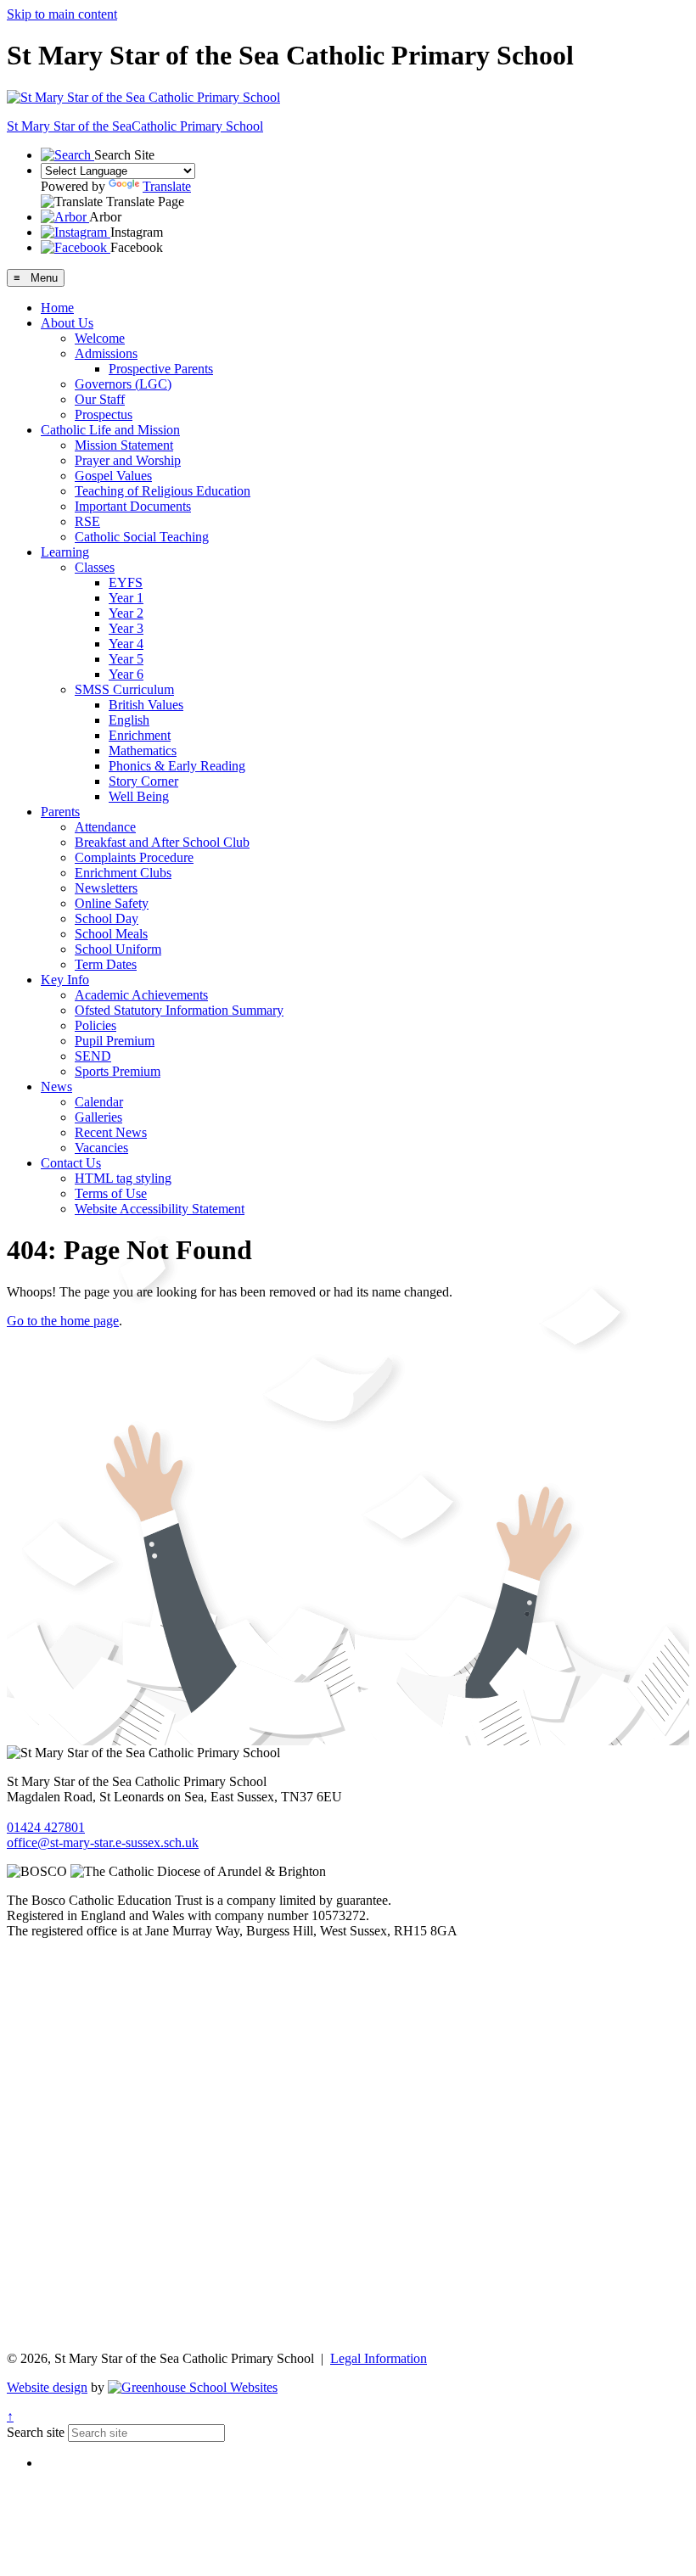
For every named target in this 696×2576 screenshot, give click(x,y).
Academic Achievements (141, 995)
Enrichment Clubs (123, 873)
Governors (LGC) (123, 384)
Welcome (100, 338)
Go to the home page (63, 1321)
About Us (67, 323)
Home (57, 308)
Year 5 (126, 659)
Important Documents (133, 506)
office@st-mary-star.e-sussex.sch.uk (103, 1842)
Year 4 (126, 644)
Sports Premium (118, 1071)
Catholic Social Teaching (142, 537)
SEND (93, 1056)
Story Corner (143, 781)
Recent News (111, 1132)
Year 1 (126, 598)
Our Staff (100, 399)
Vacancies (101, 1148)
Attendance (105, 827)
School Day (107, 918)
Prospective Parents (161, 369)
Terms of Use (111, 1193)
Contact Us (71, 1163)
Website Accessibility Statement (160, 1209)
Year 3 (126, 628)
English (129, 720)
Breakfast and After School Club (162, 842)
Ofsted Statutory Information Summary (179, 1010)
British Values (146, 705)
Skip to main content (62, 14)
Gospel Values (113, 476)
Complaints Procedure (134, 857)
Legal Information (379, 2358)
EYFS (126, 582)
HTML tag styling (123, 1178)
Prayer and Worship (128, 460)
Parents (60, 812)
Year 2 (126, 613)
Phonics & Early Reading (177, 766)
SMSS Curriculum (124, 689)
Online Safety (112, 903)
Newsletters (106, 888)
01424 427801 (46, 1827)
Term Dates (106, 964)
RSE (87, 521)
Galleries (98, 1117)
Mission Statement (124, 445)
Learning (65, 552)
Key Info (65, 980)
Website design (47, 2387)
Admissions (106, 353)
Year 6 (126, 674)
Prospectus (104, 414)
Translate (167, 186)
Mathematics (143, 750)
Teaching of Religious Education (163, 491)
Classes (95, 567)
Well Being (139, 796)
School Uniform (118, 949)
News (56, 1086)
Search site (36, 2432)
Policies (95, 1025)
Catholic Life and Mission (110, 430)
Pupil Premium (115, 1041)
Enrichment (140, 735)
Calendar (99, 1102)
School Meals (111, 934)
